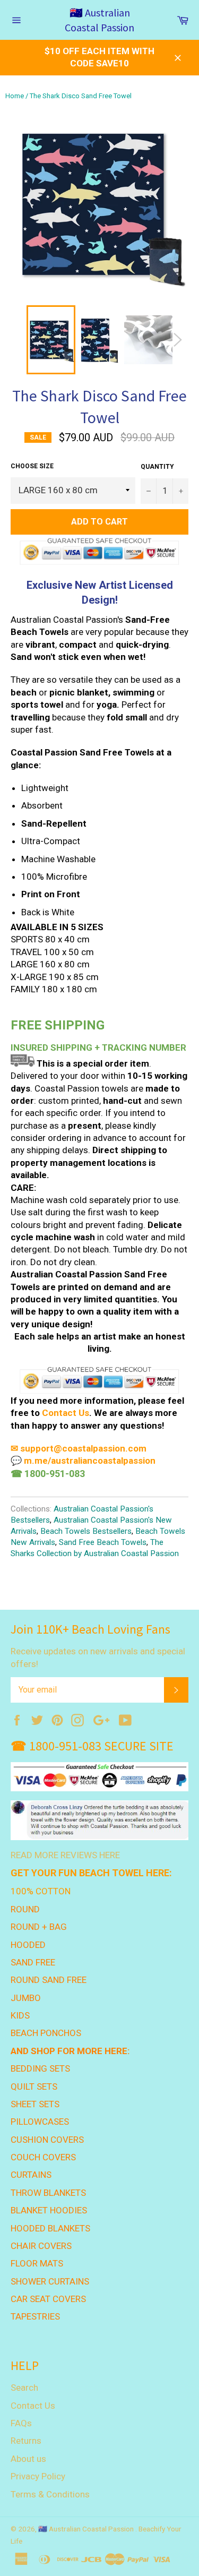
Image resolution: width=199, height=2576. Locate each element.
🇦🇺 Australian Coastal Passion (99, 20)
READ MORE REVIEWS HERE (65, 1855)
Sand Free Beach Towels (103, 1542)
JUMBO (26, 1998)
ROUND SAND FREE (49, 1980)
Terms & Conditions (50, 2494)
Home (15, 96)
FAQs (21, 2423)
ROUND (25, 1909)
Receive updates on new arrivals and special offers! (98, 1657)
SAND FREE (33, 1962)
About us (28, 2459)
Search (24, 2388)
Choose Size (32, 466)
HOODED (28, 1945)
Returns (26, 2441)
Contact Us (66, 1413)
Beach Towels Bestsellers (86, 1531)
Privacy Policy (38, 2476)
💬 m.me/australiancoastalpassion (83, 1461)
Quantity (157, 467)
